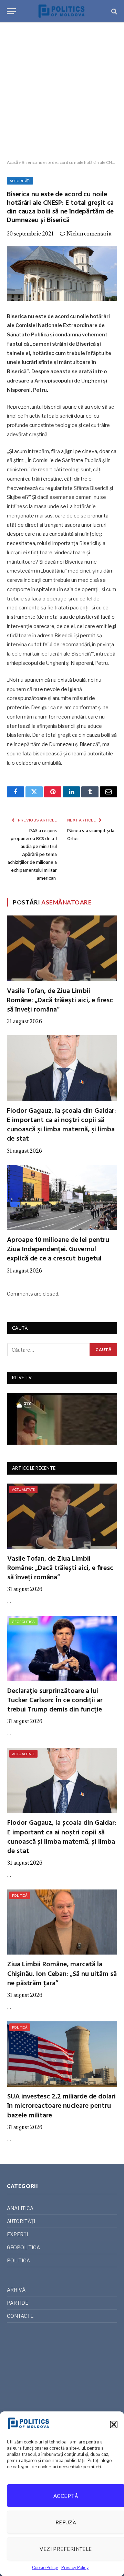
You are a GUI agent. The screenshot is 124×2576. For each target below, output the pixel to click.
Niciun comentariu (89, 234)
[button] (114, 2425)
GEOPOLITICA (23, 1622)
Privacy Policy (75, 2568)
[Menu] (11, 11)
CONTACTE (20, 2316)
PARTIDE (18, 2303)
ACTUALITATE (23, 1489)
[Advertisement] (62, 91)
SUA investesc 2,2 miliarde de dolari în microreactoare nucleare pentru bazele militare (61, 2106)
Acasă (13, 162)
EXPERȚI (17, 2234)
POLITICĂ (20, 1895)
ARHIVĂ (16, 2290)
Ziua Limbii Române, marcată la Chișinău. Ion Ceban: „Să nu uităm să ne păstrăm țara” (62, 1974)
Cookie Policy (45, 2568)
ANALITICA (20, 2208)
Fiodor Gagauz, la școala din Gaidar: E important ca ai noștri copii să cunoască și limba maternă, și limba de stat (61, 1125)
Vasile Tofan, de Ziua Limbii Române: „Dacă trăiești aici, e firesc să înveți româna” (60, 1001)
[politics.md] (62, 11)
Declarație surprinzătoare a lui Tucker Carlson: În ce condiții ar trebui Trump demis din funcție (55, 1700)
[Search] (113, 11)
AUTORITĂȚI (20, 181)
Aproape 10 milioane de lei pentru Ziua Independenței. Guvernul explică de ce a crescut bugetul (58, 1249)
